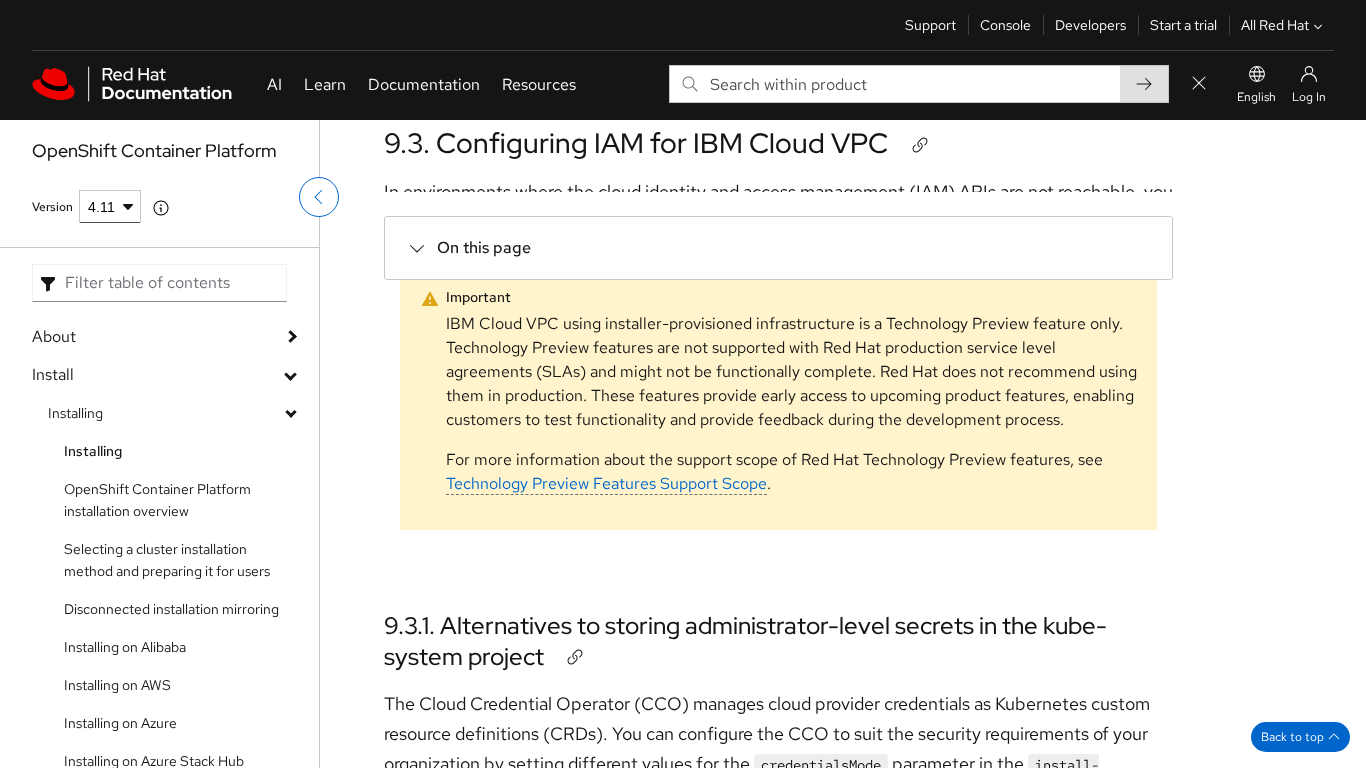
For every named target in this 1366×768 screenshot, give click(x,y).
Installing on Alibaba (125, 647)
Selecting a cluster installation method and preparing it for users (167, 560)
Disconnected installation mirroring (171, 609)
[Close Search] (1199, 84)
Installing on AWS (117, 685)
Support (930, 25)
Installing (75, 413)
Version (52, 207)
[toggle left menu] (319, 197)
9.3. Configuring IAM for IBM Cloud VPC (636, 143)
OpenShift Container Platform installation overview (157, 500)
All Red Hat (1275, 25)
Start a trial (1183, 25)
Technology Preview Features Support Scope (606, 483)
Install (53, 374)
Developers (1090, 25)
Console (1005, 25)
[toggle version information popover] (161, 208)
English (1256, 97)
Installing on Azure (120, 723)
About (54, 336)
